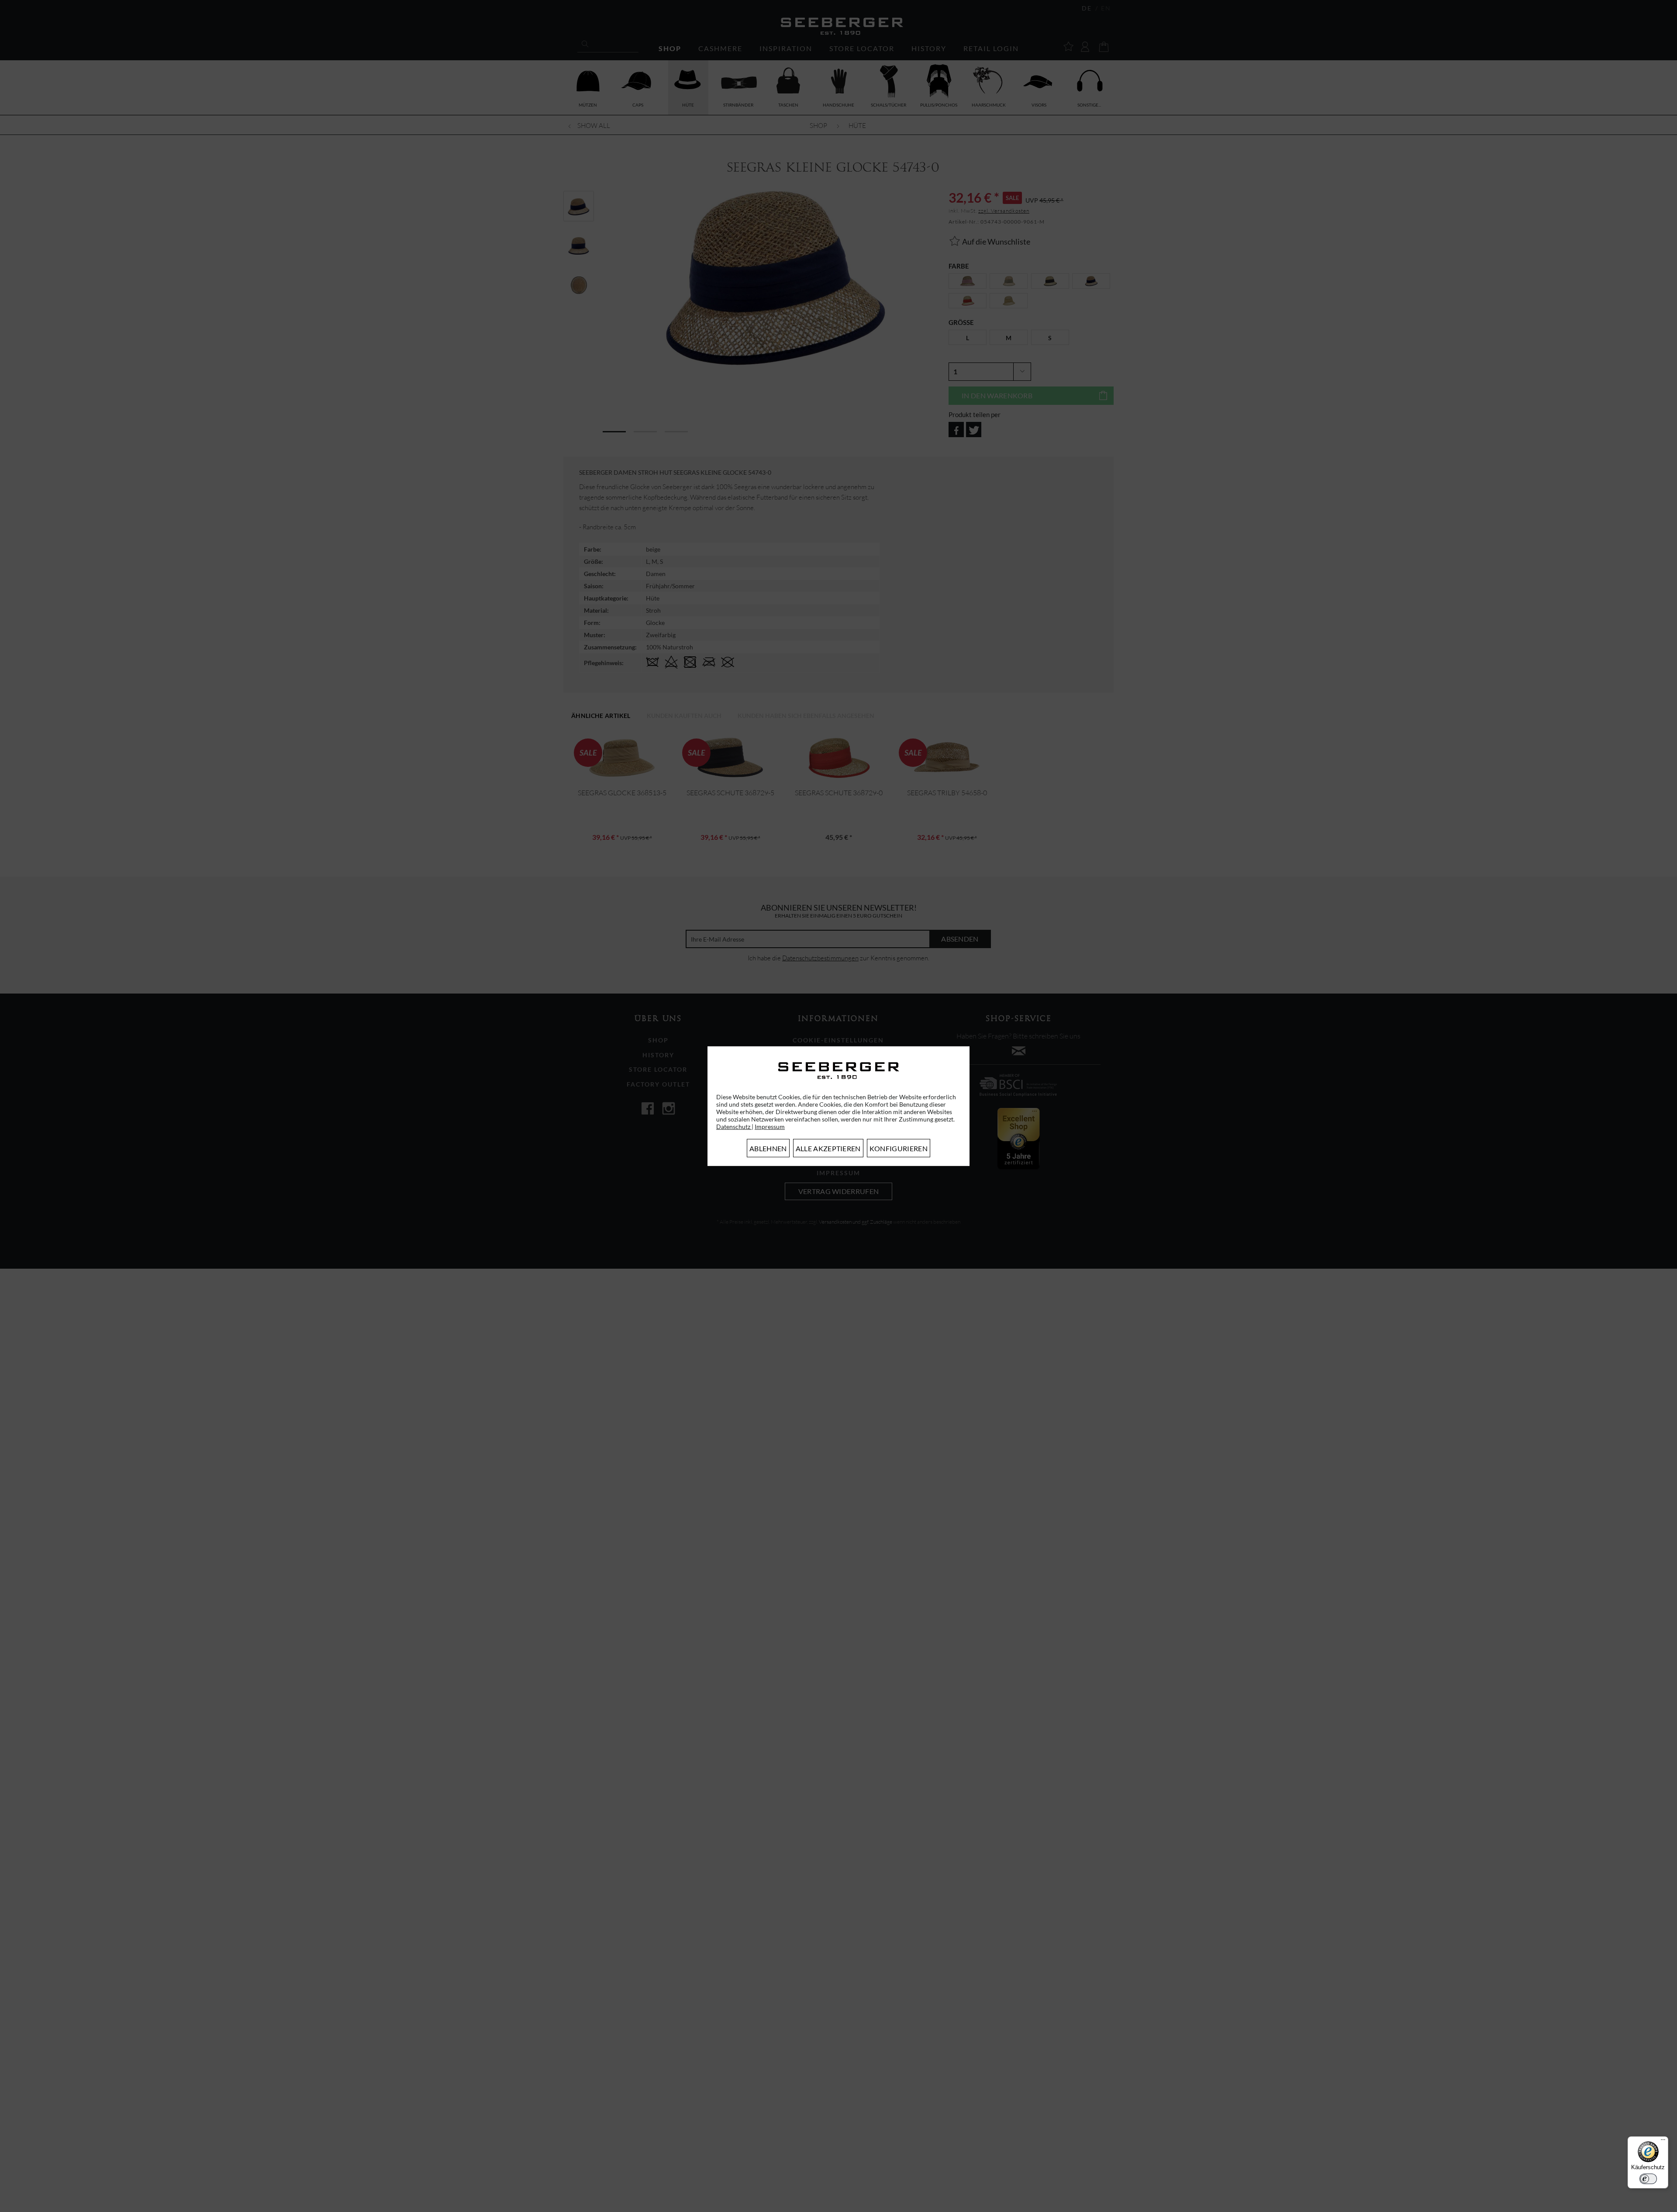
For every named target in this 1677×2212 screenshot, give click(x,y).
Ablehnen (768, 1148)
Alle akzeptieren (828, 1148)
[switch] (1648, 2179)
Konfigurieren (899, 1148)
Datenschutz (734, 1127)
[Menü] (1663, 2142)
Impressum (770, 1127)
